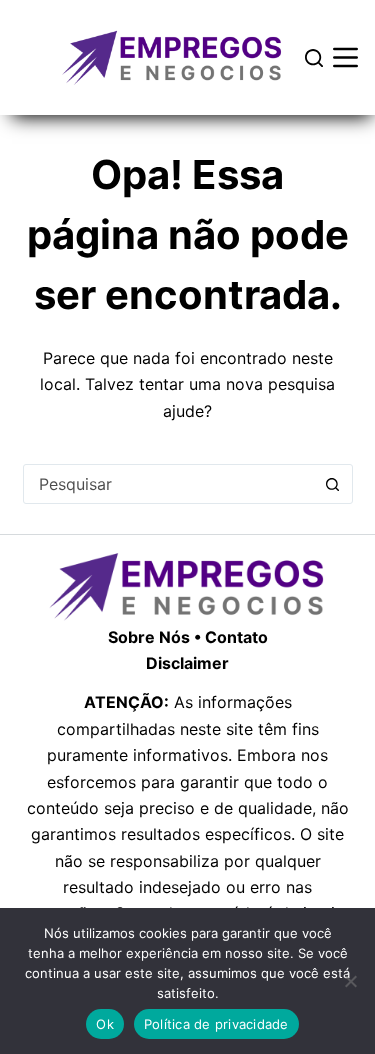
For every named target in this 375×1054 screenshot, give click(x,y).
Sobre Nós (149, 637)
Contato (236, 637)
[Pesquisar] (314, 58)
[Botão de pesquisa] (333, 484)
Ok (105, 1024)
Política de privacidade (216, 1024)
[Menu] (345, 57)
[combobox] (169, 484)
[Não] (350, 981)
